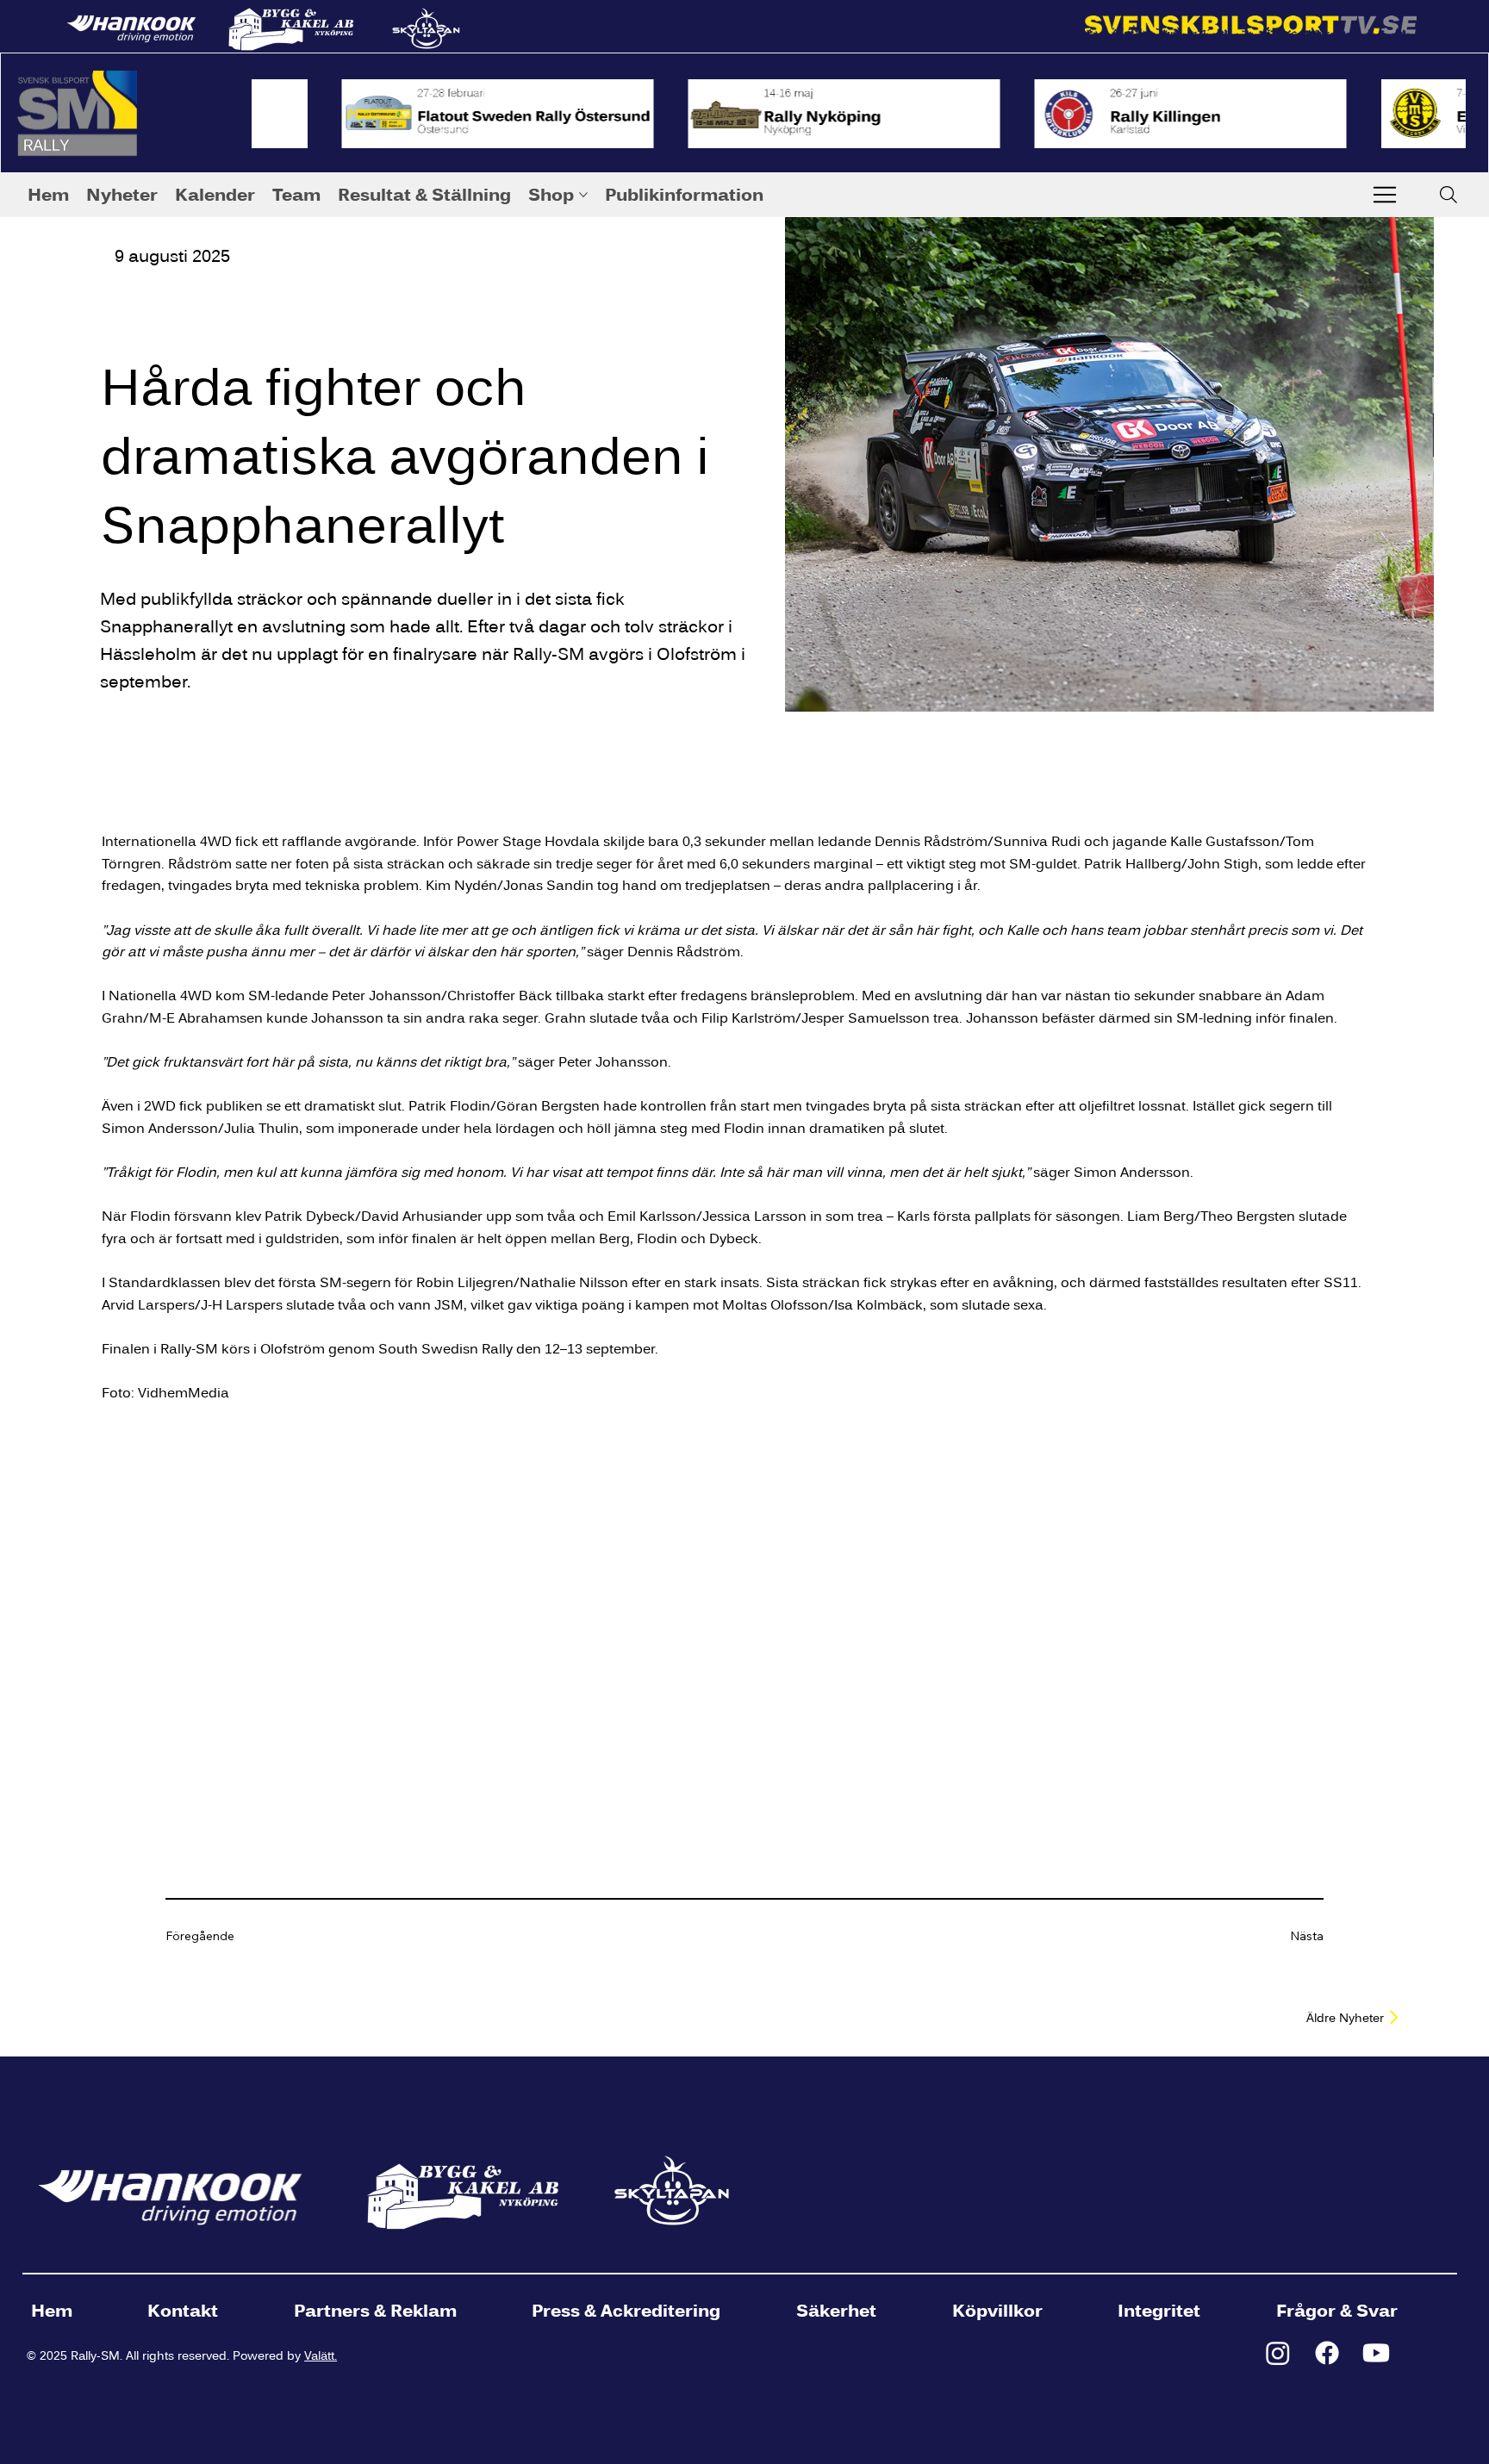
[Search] (1449, 195)
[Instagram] (1278, 2353)
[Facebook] (1327, 2353)
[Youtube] (1376, 2353)
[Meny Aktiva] (1385, 195)
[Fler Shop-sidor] (583, 195)
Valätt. (321, 2355)
